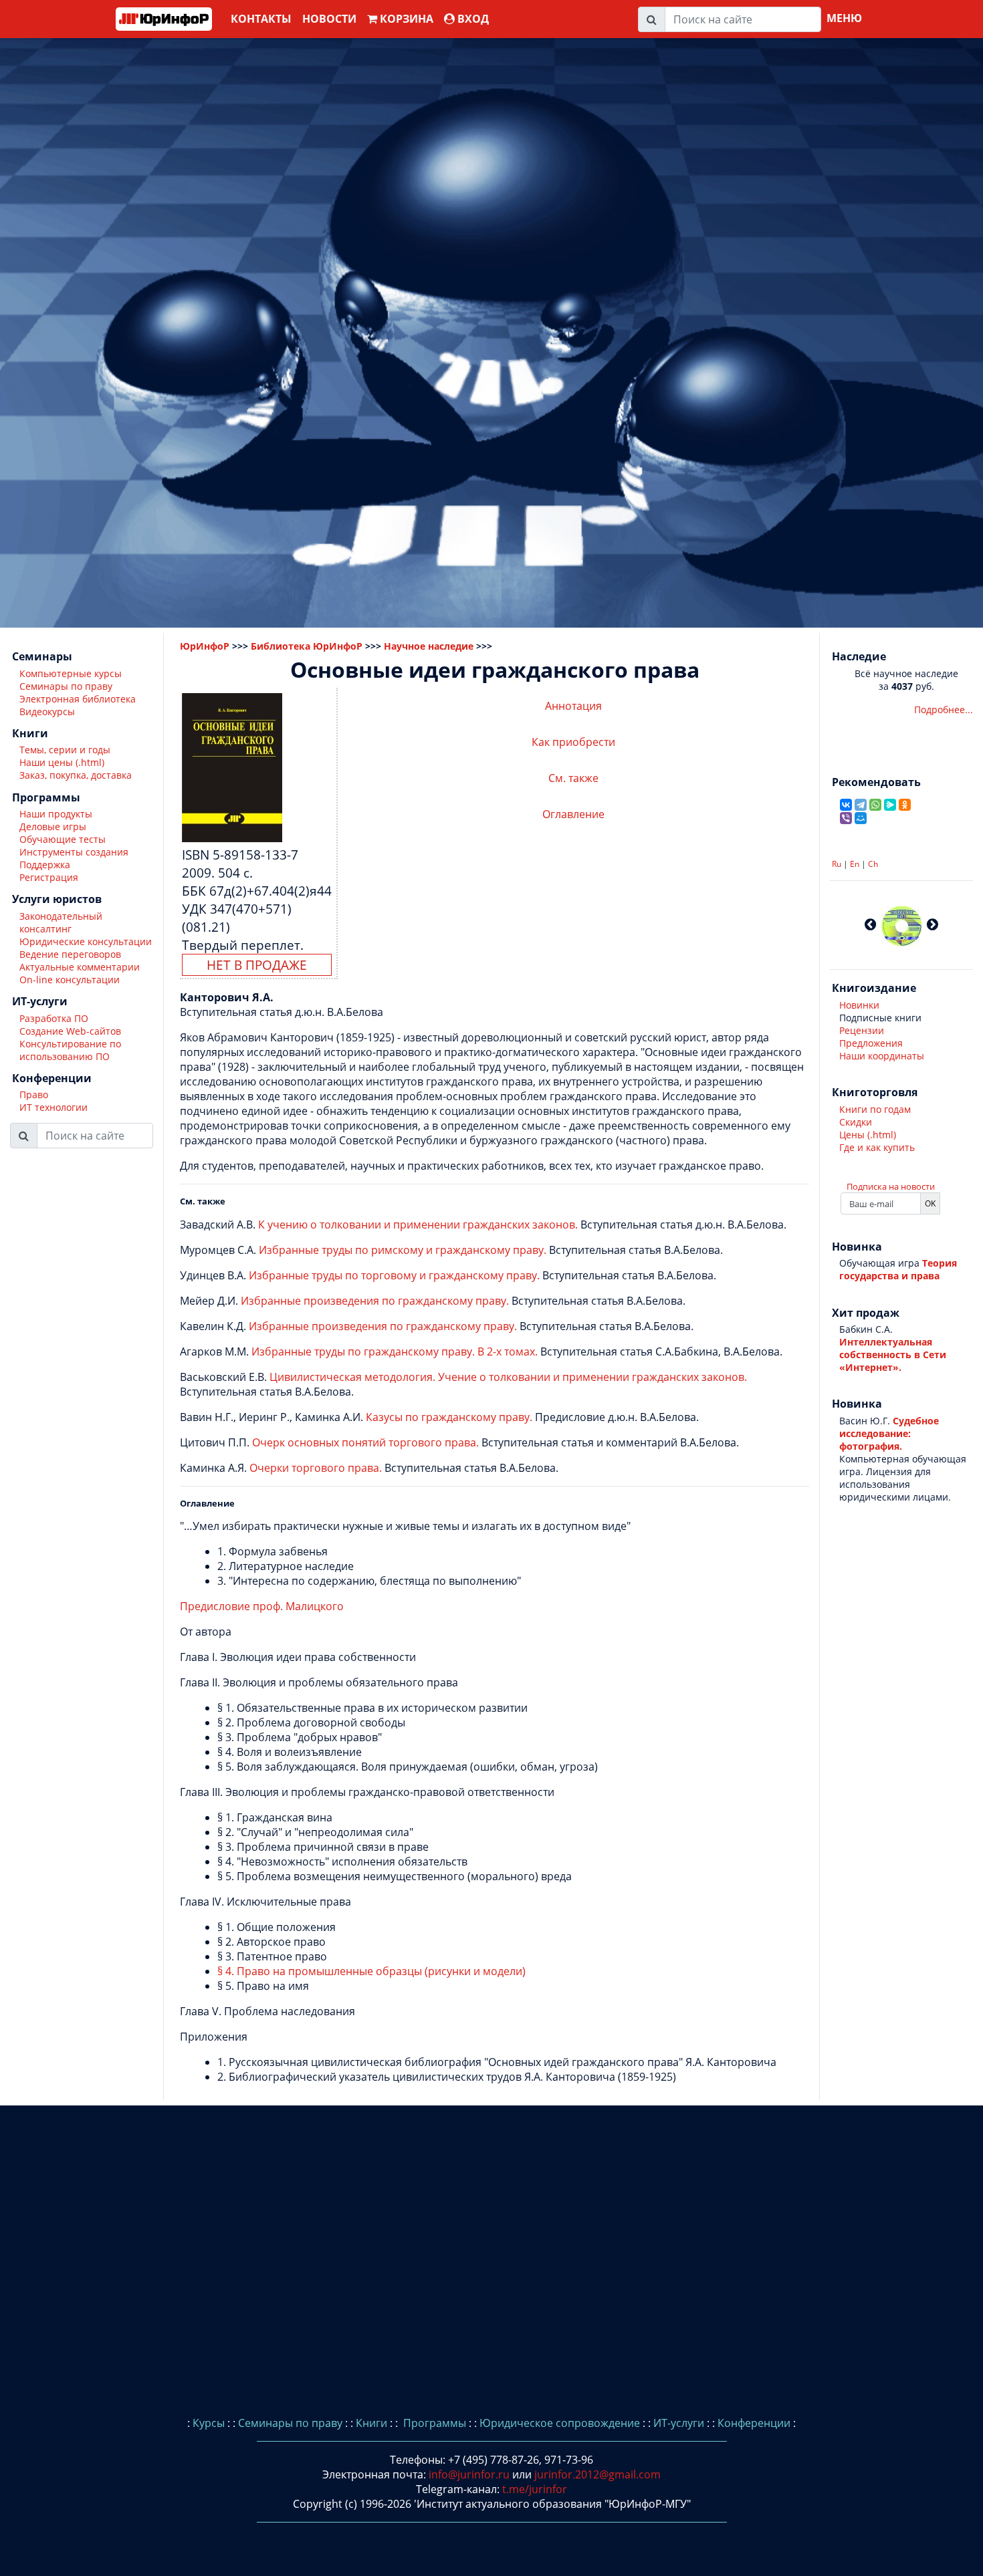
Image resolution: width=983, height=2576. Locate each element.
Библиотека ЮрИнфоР (307, 646)
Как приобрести (573, 742)
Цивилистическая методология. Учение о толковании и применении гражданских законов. (508, 1377)
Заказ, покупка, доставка (76, 776)
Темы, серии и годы (65, 750)
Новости (329, 19)
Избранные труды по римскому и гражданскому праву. (403, 1250)
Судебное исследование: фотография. (889, 1433)
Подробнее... (944, 710)
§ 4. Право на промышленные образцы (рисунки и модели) (371, 1971)
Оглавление (573, 814)
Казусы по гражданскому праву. (449, 1417)
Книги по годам (875, 1109)
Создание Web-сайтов (70, 1031)
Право (34, 1095)
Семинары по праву (66, 686)
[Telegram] (861, 805)
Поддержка (45, 865)
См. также (573, 778)
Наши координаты (882, 1056)
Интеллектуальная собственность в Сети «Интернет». (893, 1355)
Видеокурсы (47, 712)
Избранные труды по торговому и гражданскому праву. (394, 1275)
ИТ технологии (53, 1108)
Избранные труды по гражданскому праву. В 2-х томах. (395, 1351)
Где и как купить (877, 1147)
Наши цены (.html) (62, 763)
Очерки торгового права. (316, 1468)
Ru (837, 864)
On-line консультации (70, 980)
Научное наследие (429, 646)
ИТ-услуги (679, 2423)
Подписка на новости (891, 1186)
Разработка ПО (54, 1018)
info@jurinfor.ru (469, 2474)
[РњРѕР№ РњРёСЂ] (861, 818)
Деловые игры (53, 827)
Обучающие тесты (63, 840)
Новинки (859, 1005)
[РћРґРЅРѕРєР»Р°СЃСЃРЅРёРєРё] (905, 805)
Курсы (209, 2423)
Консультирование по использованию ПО (70, 1050)
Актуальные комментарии (80, 967)
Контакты (261, 19)
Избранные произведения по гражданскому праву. (375, 1301)
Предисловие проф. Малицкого (262, 1606)
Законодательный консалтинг (61, 922)
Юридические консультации (86, 941)
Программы (433, 2423)
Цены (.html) (868, 1135)
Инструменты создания (74, 853)
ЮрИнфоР (205, 646)
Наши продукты (56, 814)
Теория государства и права (898, 1269)
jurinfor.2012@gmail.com (597, 2474)
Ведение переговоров (70, 954)
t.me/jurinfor (535, 2489)
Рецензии (862, 1030)
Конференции (754, 2423)
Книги (371, 2423)
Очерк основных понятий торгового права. (365, 1442)
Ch (873, 864)
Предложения (871, 1043)
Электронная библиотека (78, 699)
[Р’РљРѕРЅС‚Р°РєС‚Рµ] (846, 805)
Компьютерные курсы (71, 673)
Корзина (405, 19)
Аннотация (573, 706)
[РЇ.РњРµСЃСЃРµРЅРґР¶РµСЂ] (890, 805)
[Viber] (846, 818)
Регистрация (49, 878)
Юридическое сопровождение (560, 2423)
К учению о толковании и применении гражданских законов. (418, 1225)
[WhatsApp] (875, 805)
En (855, 864)
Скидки (856, 1122)
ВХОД (472, 19)
